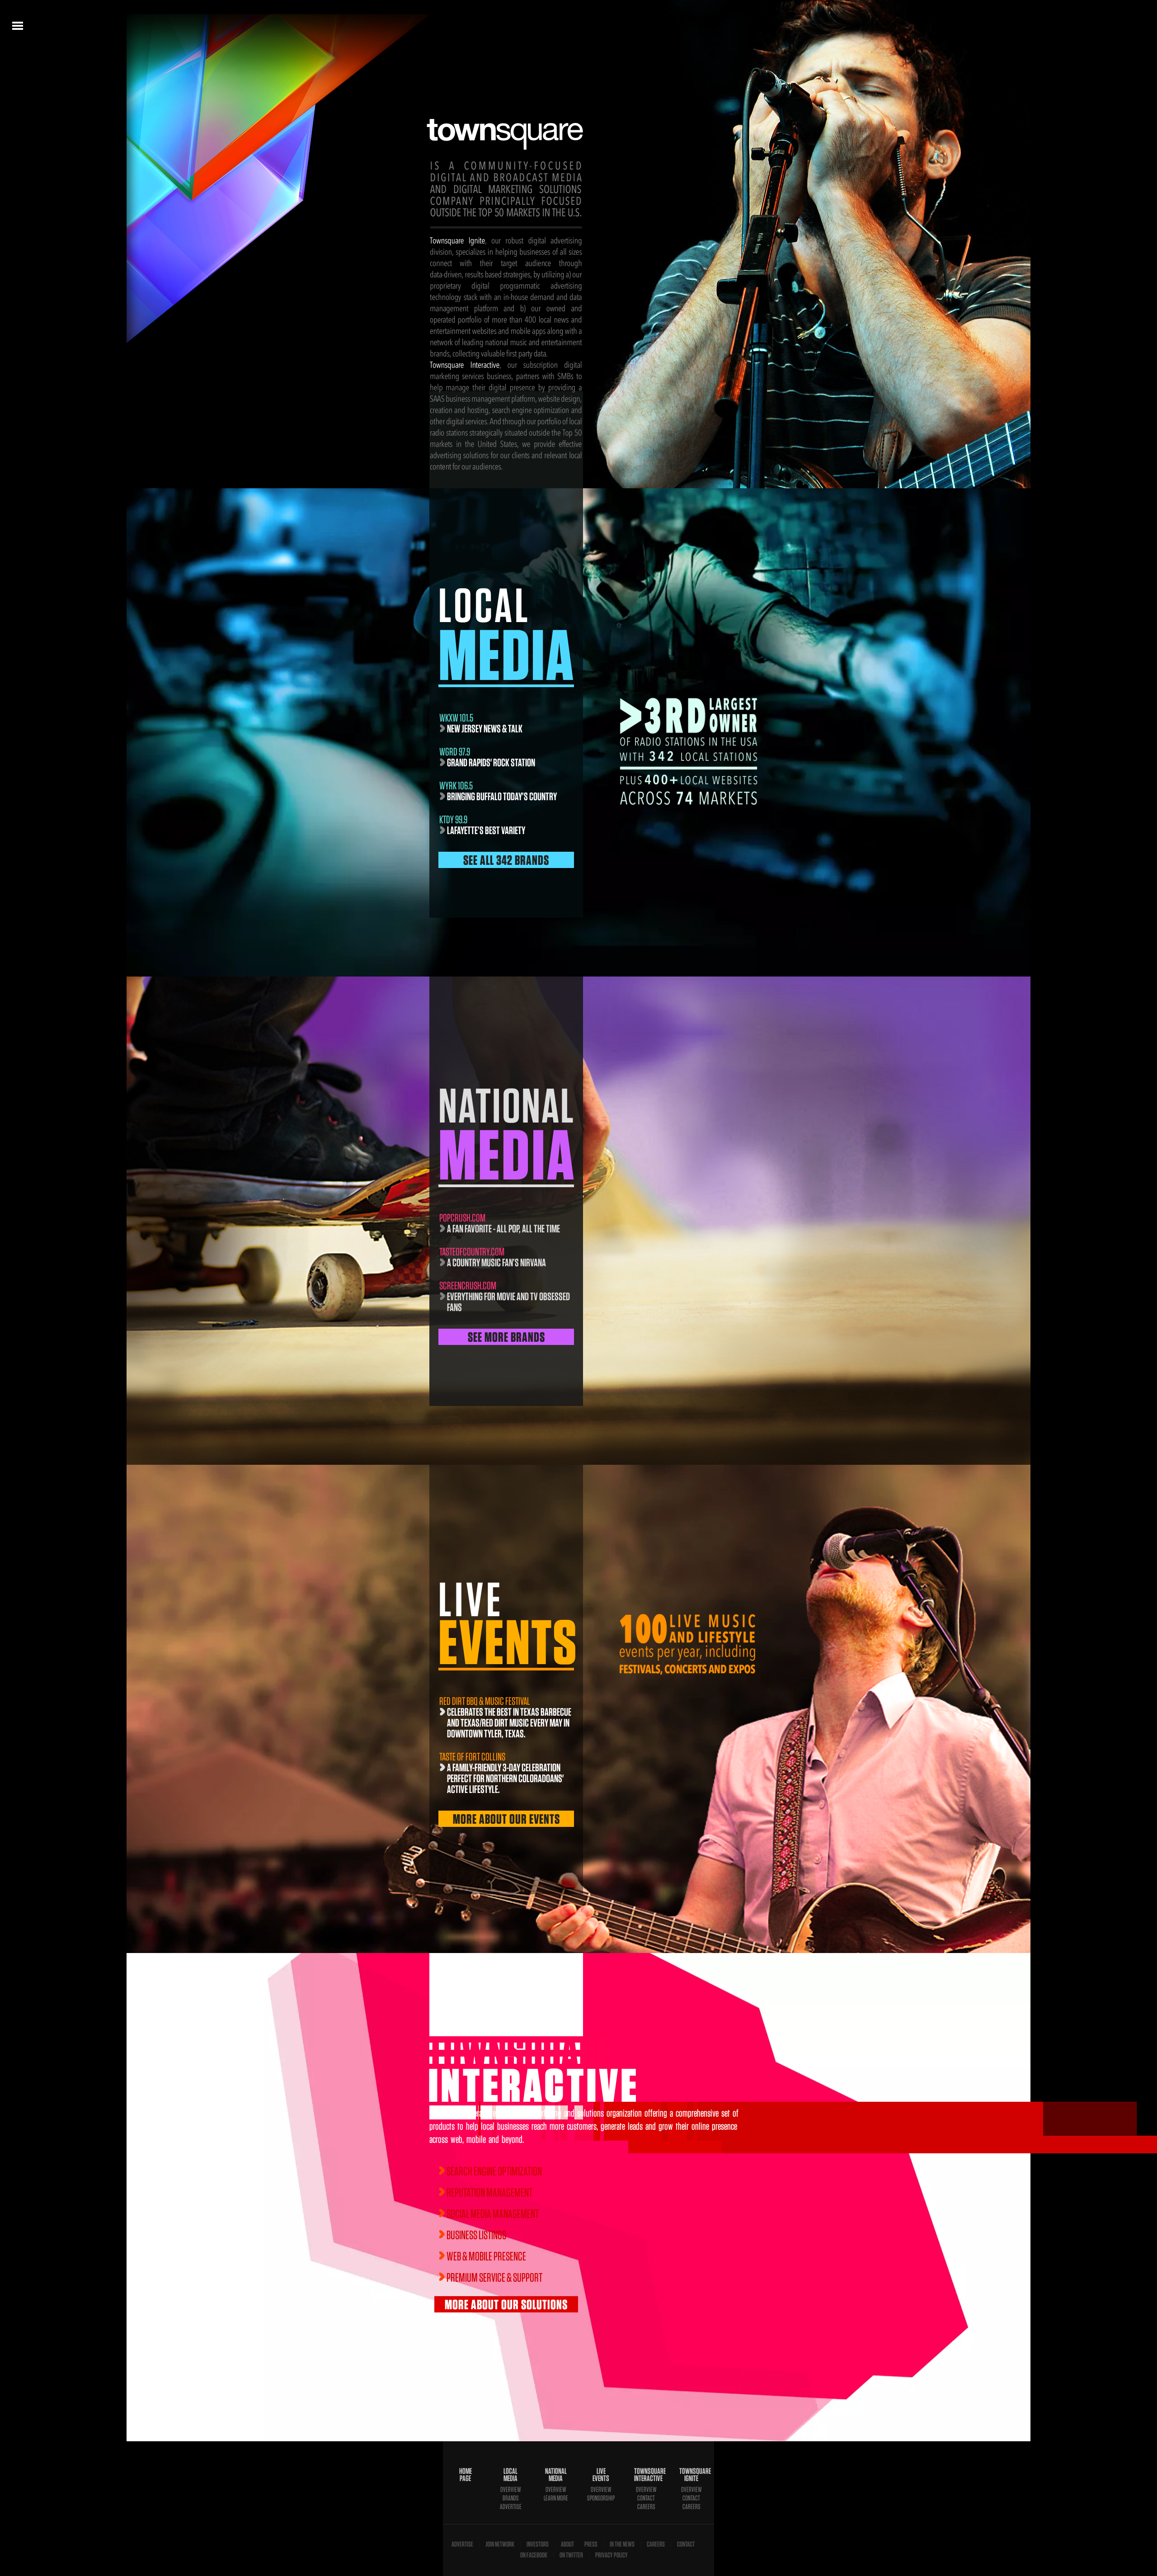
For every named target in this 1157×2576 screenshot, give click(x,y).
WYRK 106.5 (456, 786)
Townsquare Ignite (691, 2475)
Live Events (601, 2475)
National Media (556, 2475)
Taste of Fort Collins (472, 1757)
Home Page (466, 2475)
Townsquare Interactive (646, 2475)
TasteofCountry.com (472, 1252)
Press (591, 2544)
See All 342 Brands (506, 860)
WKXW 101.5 (456, 718)
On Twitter (571, 2555)
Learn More (556, 2498)
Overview (511, 2489)
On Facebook (534, 2555)
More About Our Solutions (506, 2304)
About (567, 2544)
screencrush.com (468, 1286)
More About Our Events (506, 1819)
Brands (511, 2498)
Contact (646, 2498)
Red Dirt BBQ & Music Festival (485, 1701)
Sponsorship (601, 2498)
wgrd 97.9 (455, 752)
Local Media (510, 2475)
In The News (622, 2544)
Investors (538, 2544)
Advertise (511, 2507)
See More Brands (506, 1337)
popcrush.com (462, 1218)
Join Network (500, 2544)
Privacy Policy (611, 2555)
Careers (646, 2507)
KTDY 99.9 (453, 819)
